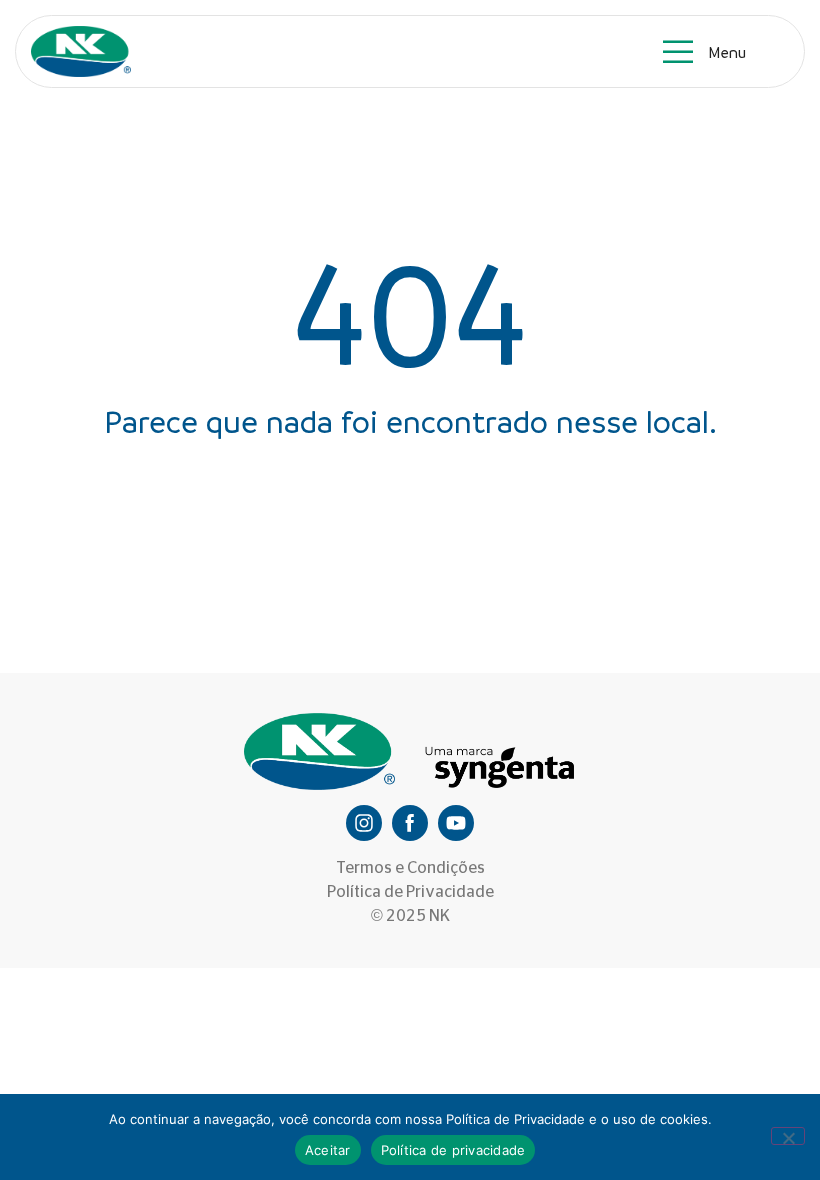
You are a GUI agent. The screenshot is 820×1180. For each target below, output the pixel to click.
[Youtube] (456, 823)
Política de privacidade (453, 1150)
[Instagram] (364, 823)
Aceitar (328, 1150)
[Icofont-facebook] (410, 823)
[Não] (788, 1136)
